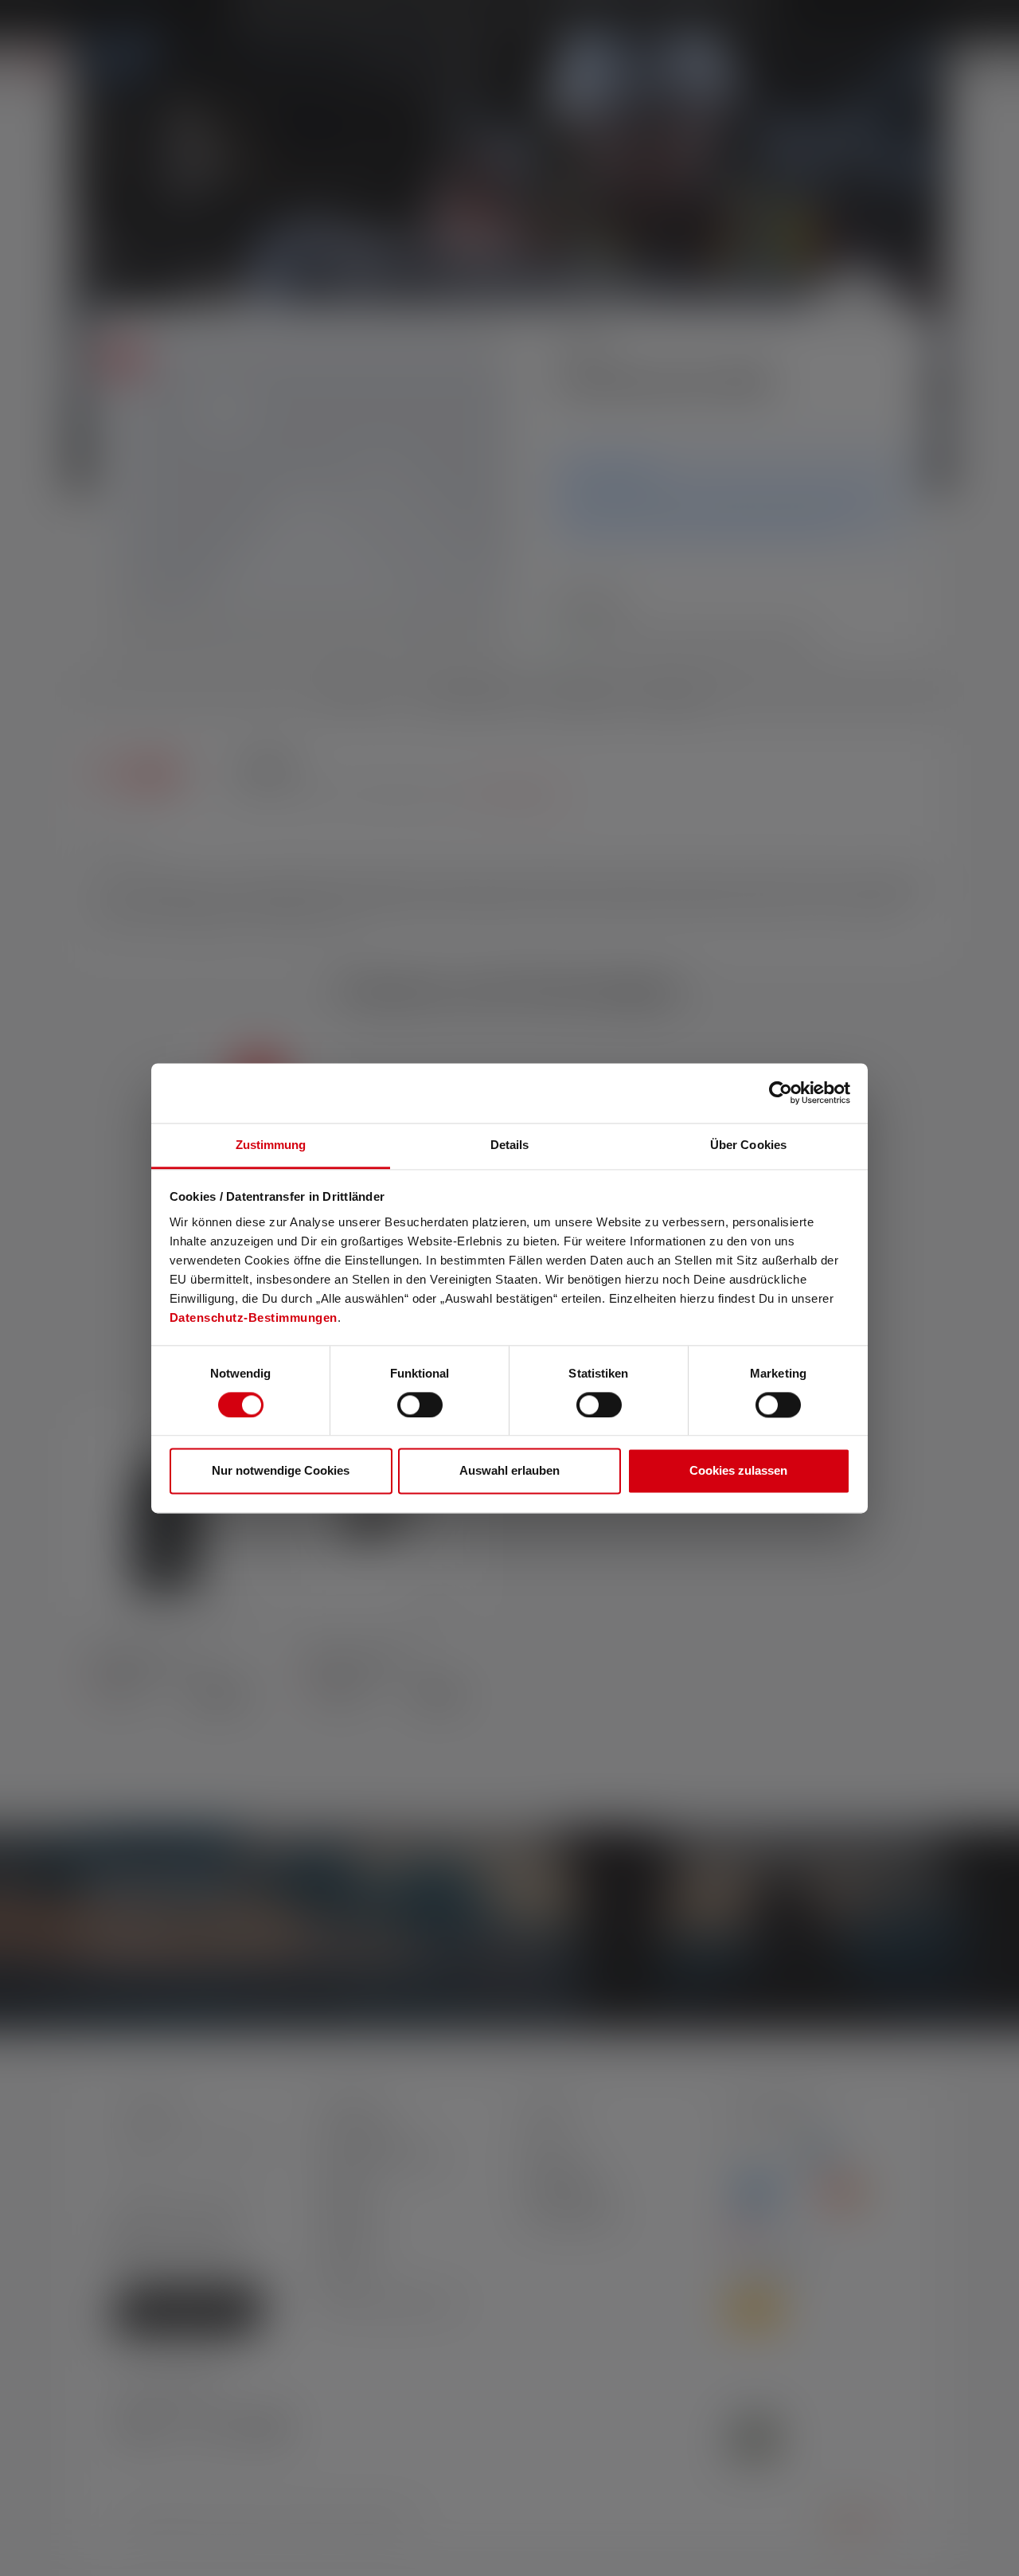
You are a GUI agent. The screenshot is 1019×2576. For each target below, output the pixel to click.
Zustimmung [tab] (271, 1145)
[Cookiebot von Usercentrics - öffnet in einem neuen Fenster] (781, 1093)
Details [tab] (510, 1145)
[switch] (420, 1405)
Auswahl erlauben (509, 1471)
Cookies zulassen (738, 1471)
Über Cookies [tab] (748, 1145)
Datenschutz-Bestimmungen (254, 1317)
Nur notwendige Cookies (281, 1471)
